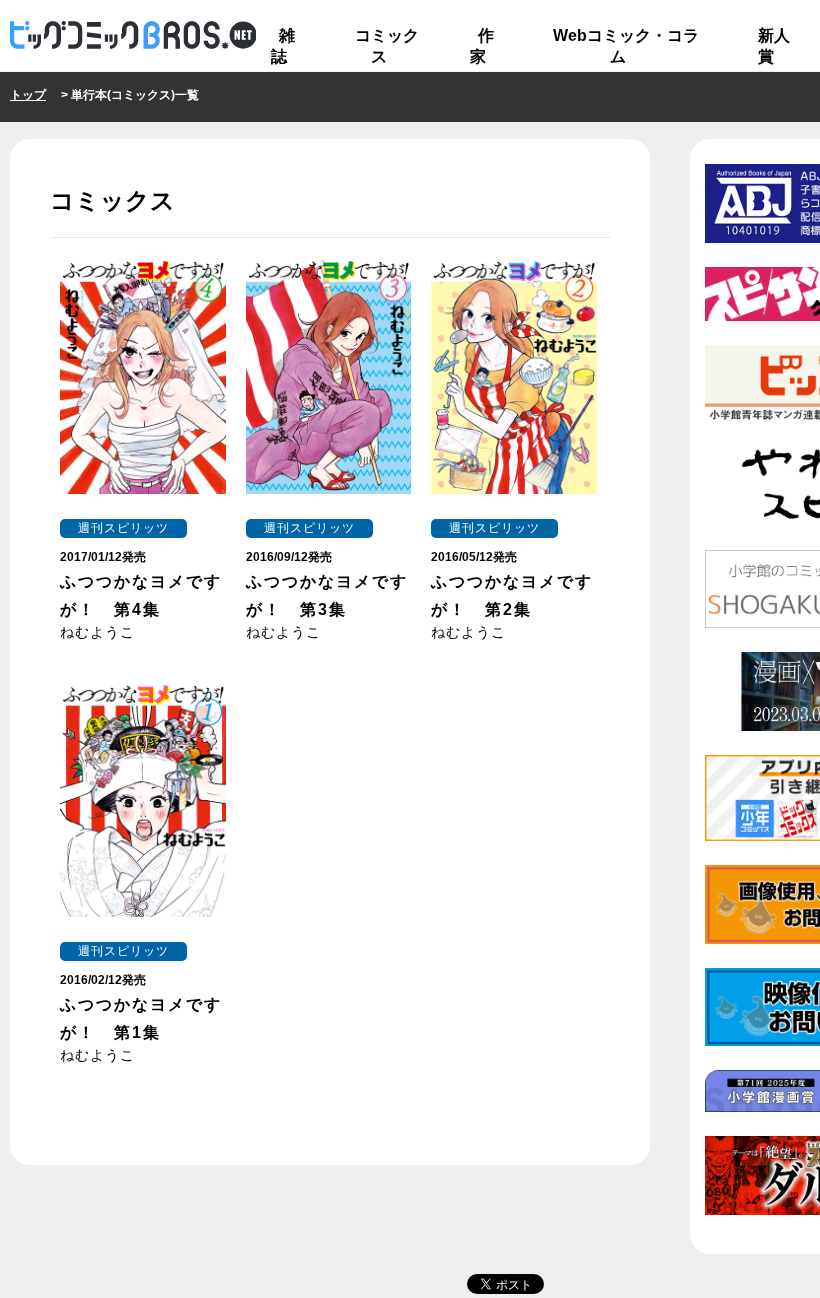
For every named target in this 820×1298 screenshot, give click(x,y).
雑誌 (283, 46)
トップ (28, 95)
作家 (482, 46)
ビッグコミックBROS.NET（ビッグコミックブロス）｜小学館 (133, 36)
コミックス (387, 46)
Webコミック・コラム (626, 46)
